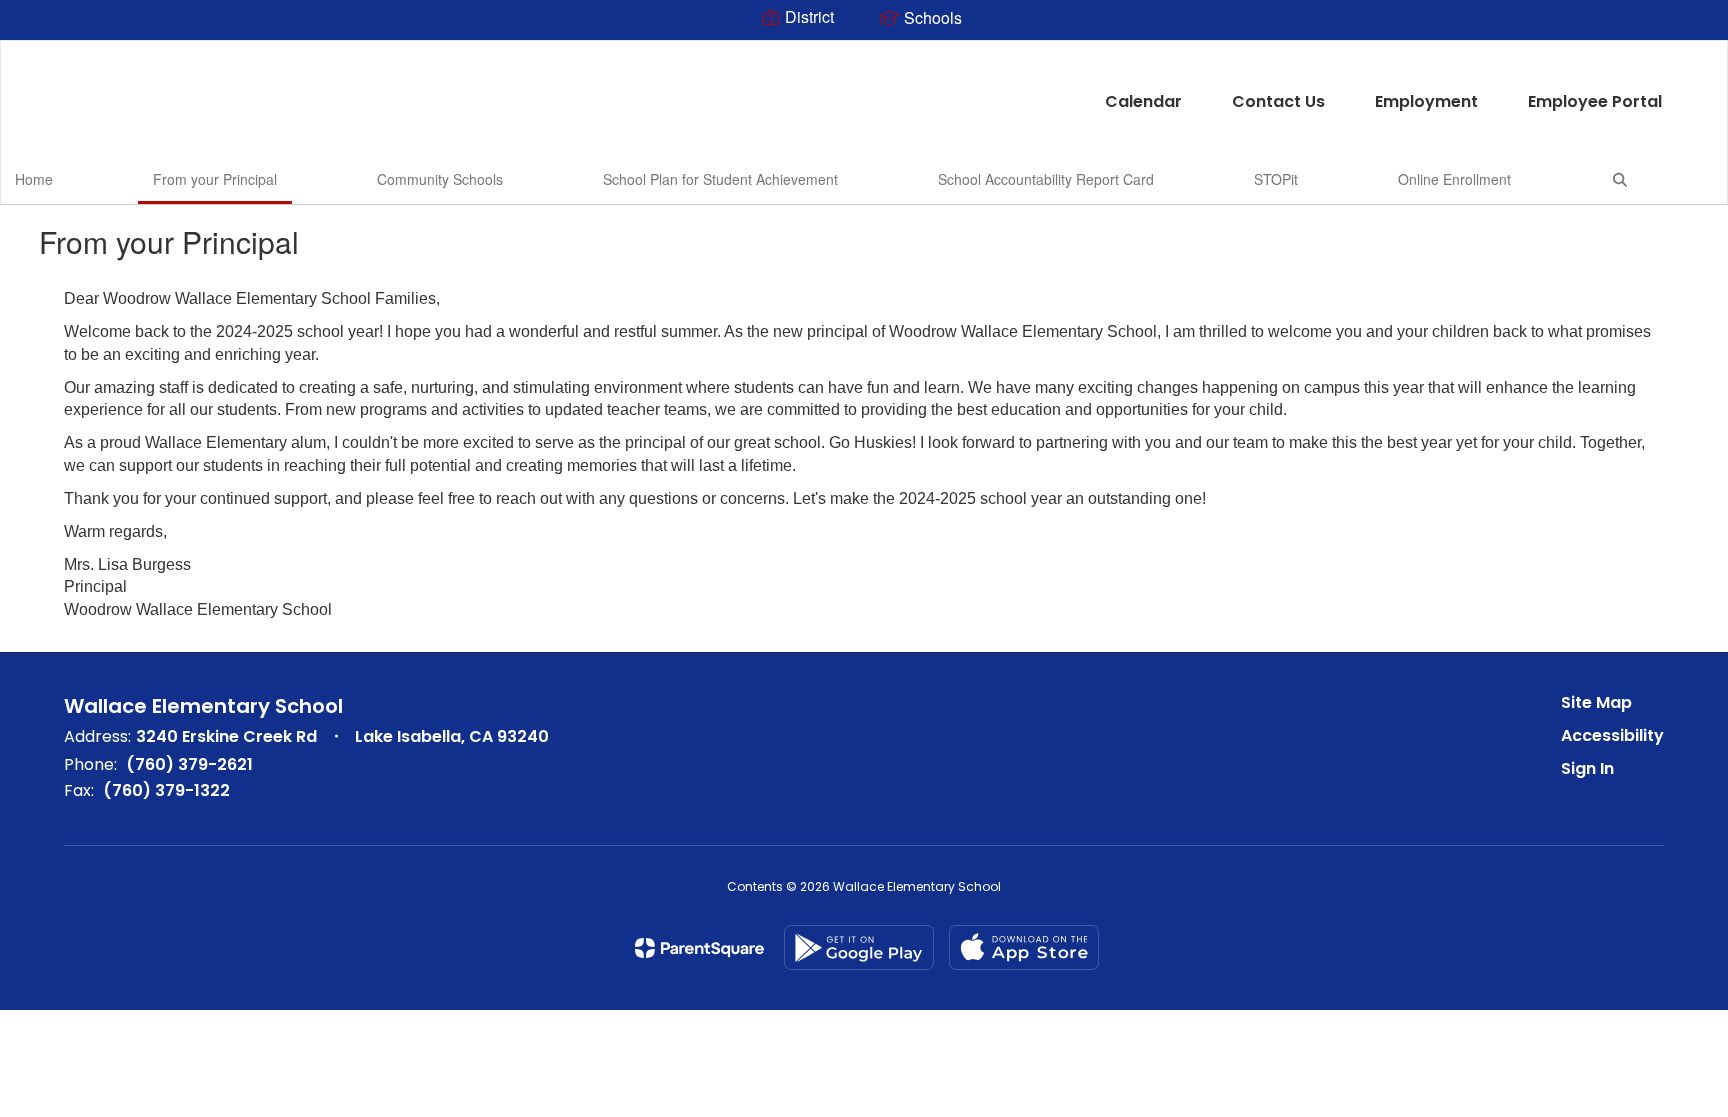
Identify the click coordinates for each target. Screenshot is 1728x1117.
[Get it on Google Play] (859, 947)
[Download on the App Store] (1024, 947)
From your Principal (215, 179)
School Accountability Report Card (1046, 179)
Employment (1426, 101)
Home (34, 179)
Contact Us (1278, 101)
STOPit (1276, 179)
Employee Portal (1595, 101)
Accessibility (1612, 735)
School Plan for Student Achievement (720, 179)
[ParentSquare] (699, 948)
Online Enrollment (1454, 179)
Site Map (1596, 702)
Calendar (1143, 101)
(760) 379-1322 (166, 790)
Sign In (1587, 768)
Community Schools (440, 179)
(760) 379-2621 (189, 764)
